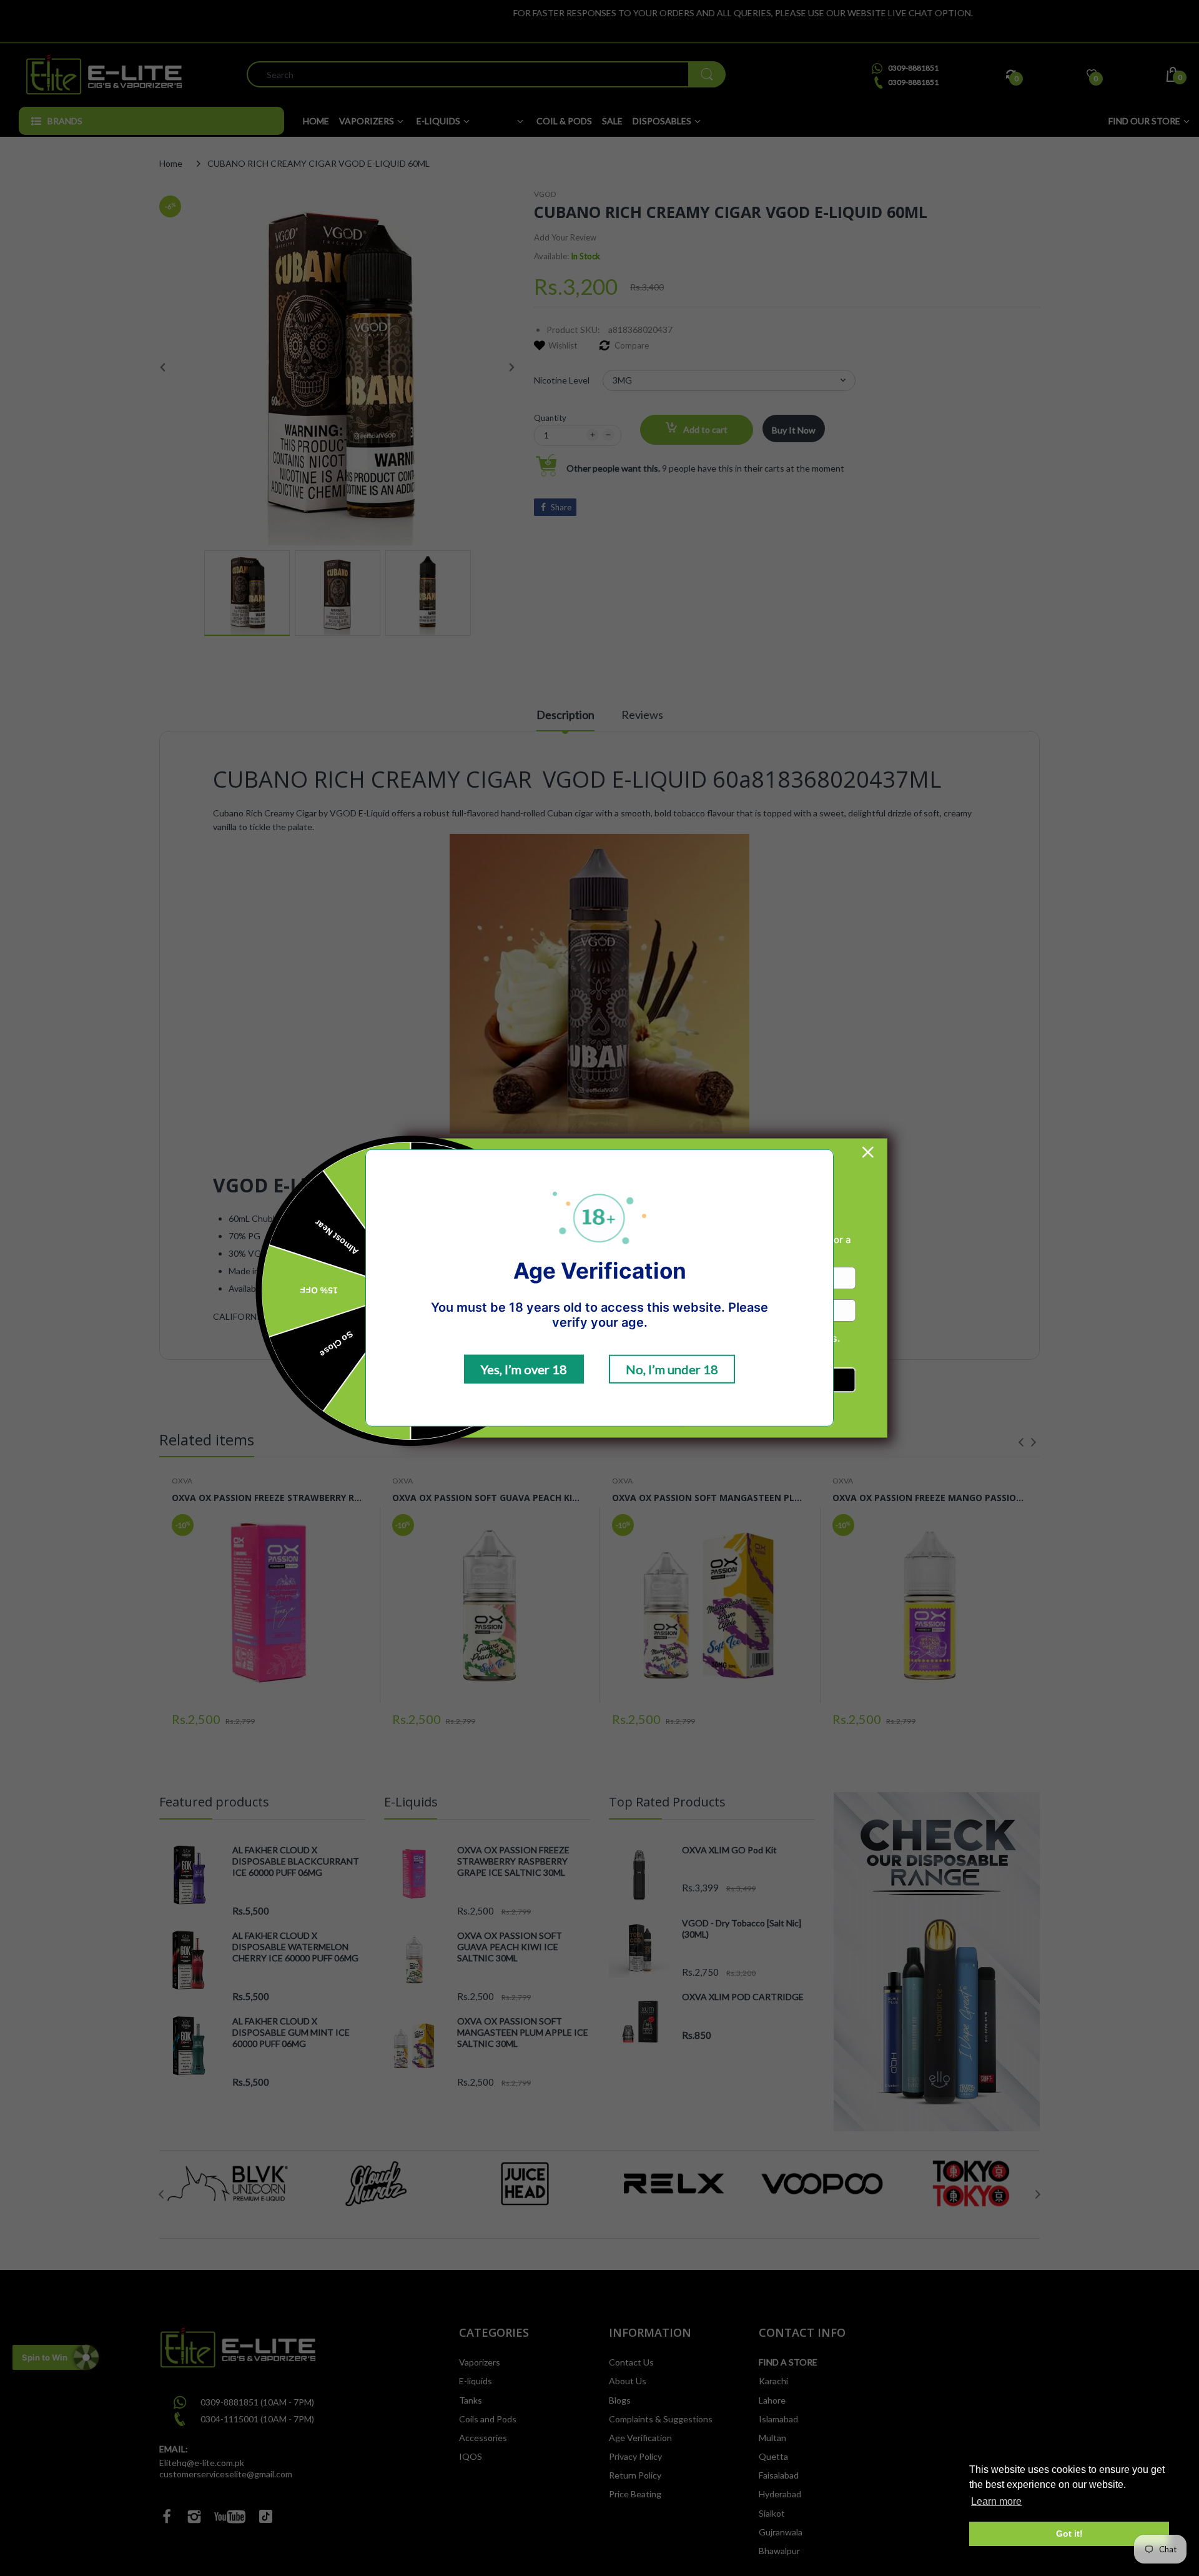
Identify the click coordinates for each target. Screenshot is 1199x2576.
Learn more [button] (996, 2501)
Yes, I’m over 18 (524, 1369)
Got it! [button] (1069, 2534)
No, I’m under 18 (672, 1369)
